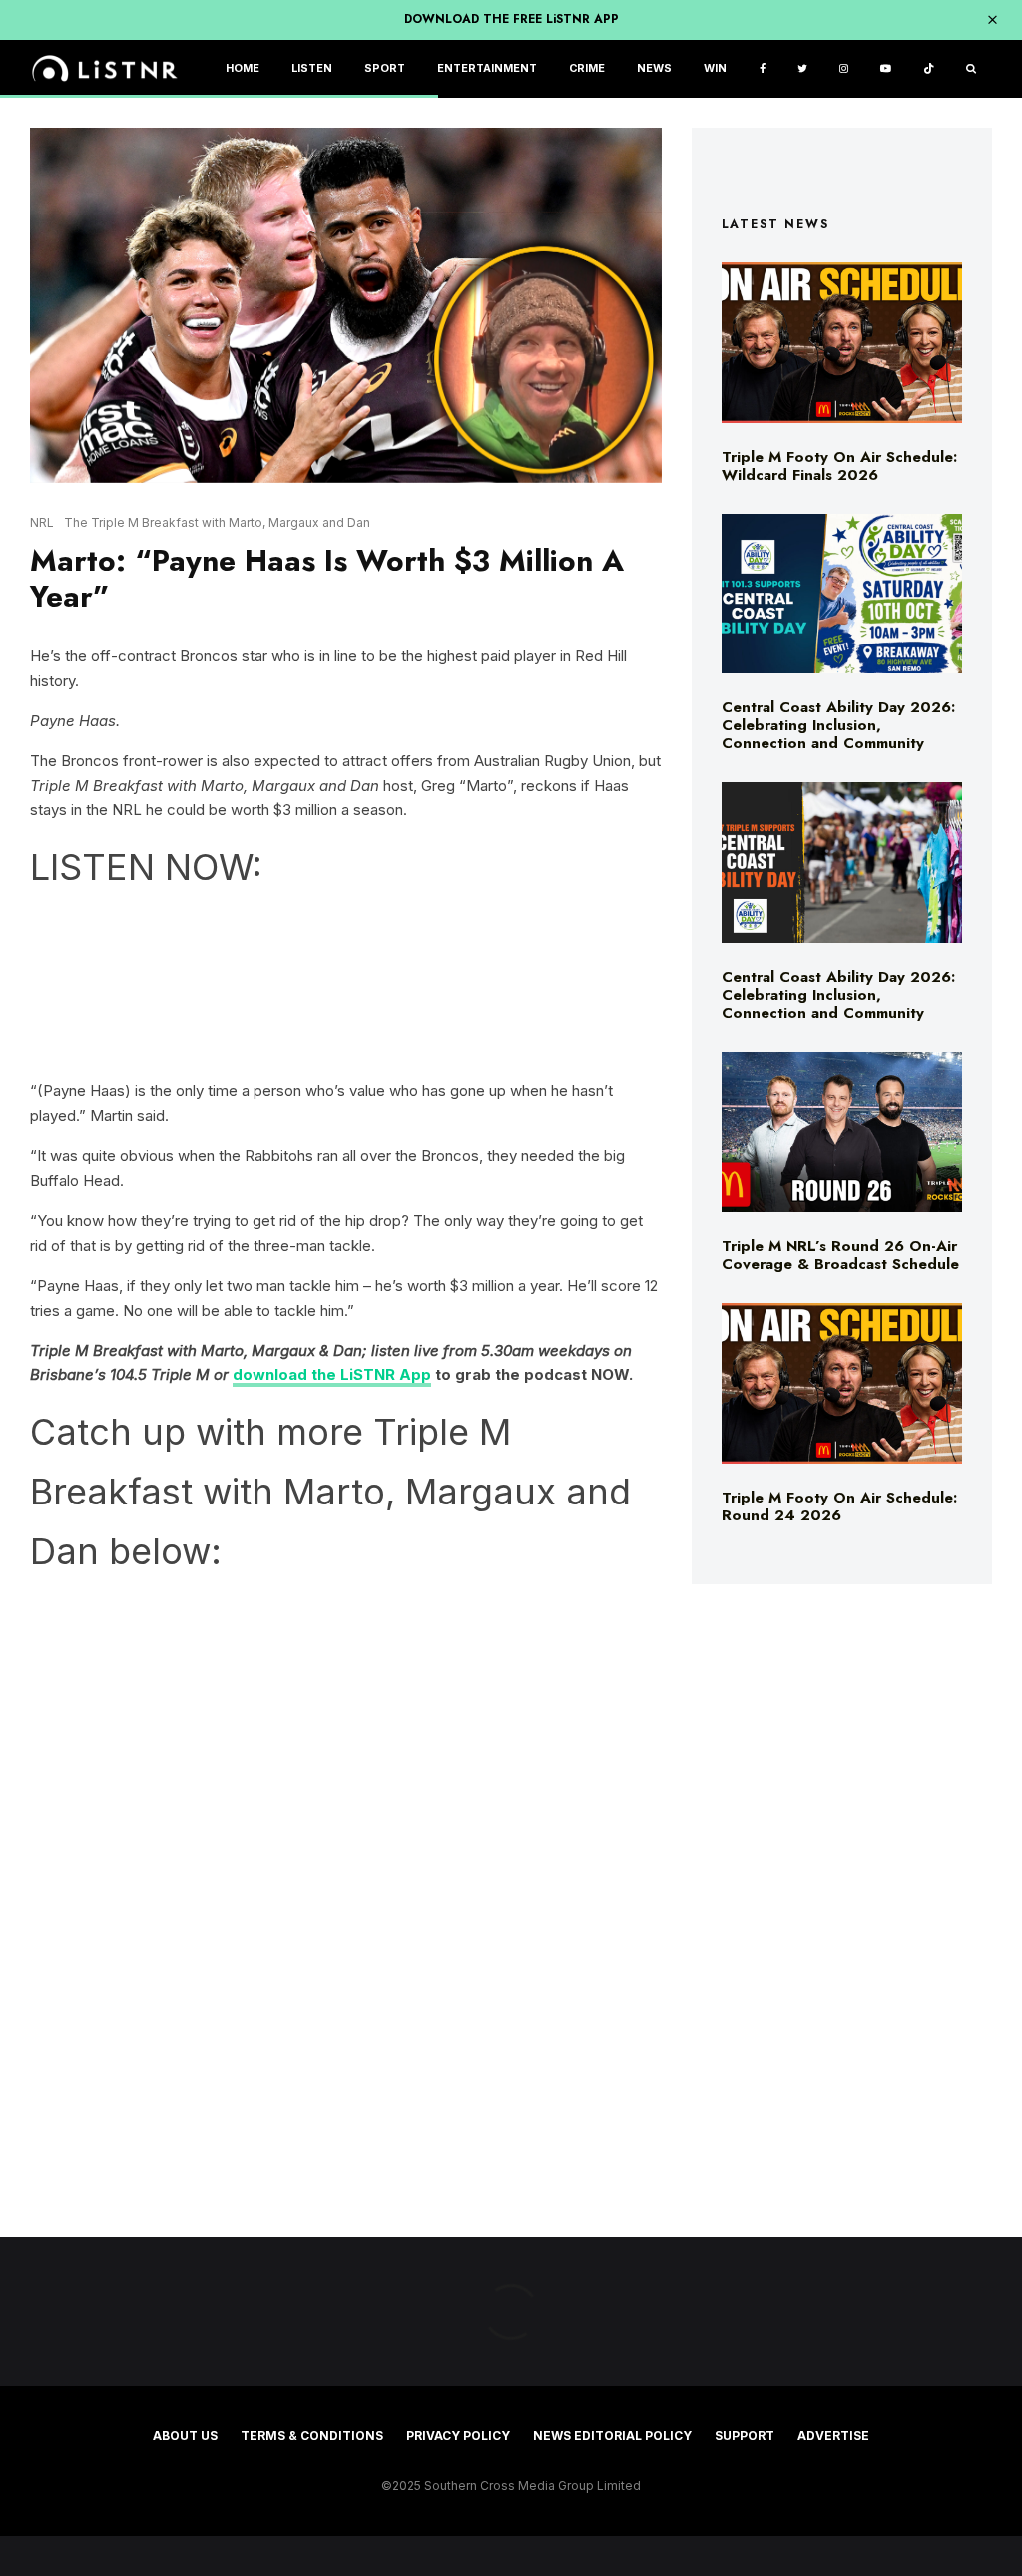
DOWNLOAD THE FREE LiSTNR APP (511, 19)
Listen (312, 68)
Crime (587, 68)
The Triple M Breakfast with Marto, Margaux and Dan (217, 522)
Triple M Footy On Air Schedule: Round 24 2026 (839, 1506)
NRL (42, 522)
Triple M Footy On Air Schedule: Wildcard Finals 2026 (839, 466)
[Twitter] (802, 69)
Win (715, 68)
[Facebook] (763, 69)
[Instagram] (844, 69)
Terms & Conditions (312, 2436)
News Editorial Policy (612, 2436)
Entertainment (487, 68)
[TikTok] (929, 69)
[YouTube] (886, 69)
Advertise (833, 2436)
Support (745, 2436)
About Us (185, 2436)
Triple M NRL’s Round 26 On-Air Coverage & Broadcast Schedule (840, 1255)
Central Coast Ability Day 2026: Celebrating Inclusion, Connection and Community (838, 725)
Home (243, 68)
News (654, 68)
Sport (385, 68)
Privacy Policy (458, 2436)
